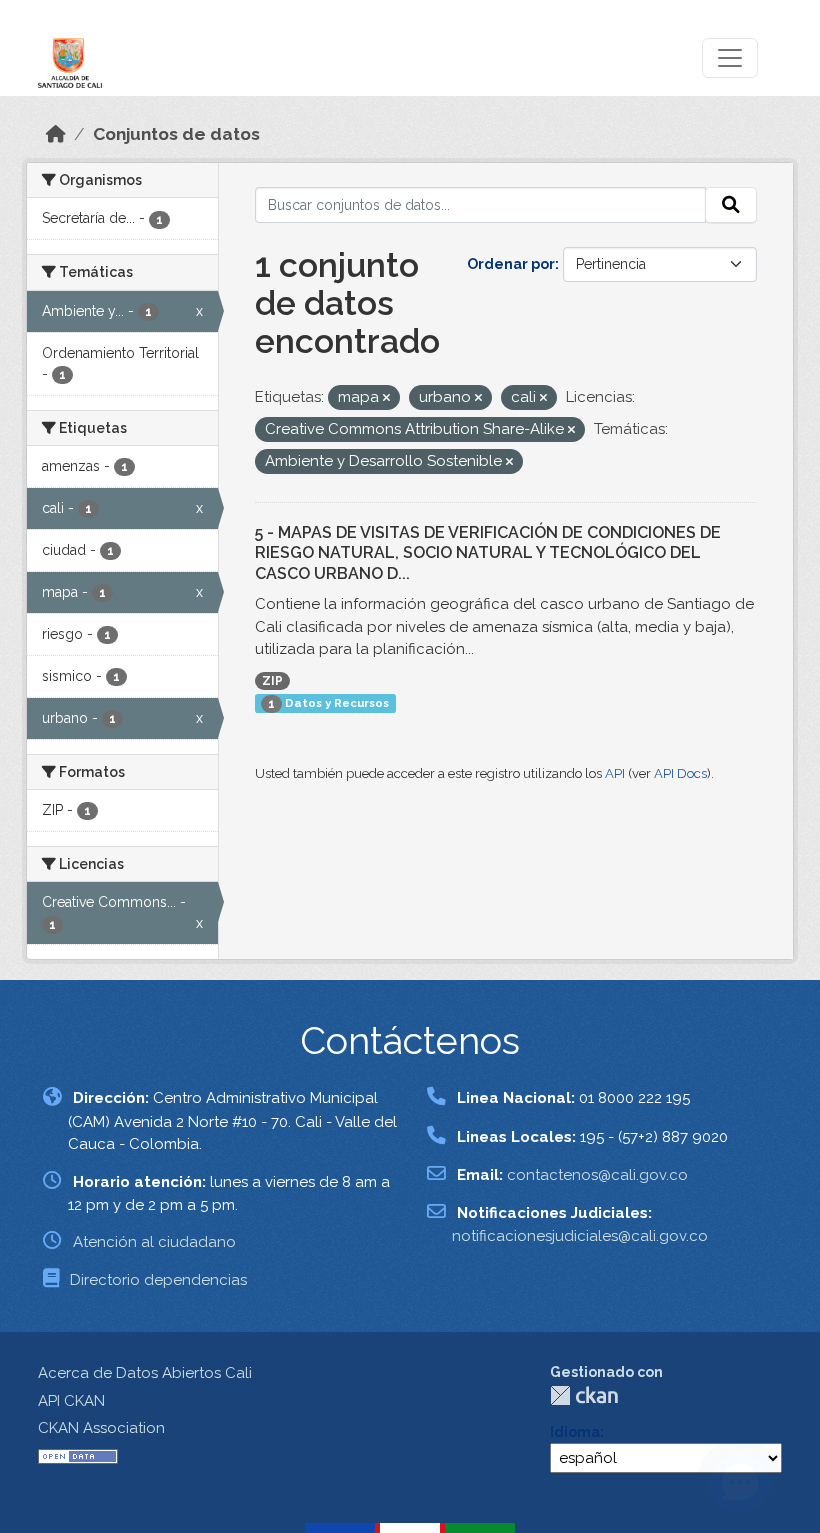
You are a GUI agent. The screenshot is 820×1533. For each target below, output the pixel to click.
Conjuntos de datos (176, 134)
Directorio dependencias (158, 1280)
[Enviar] (731, 205)
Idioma (575, 1432)
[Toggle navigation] (730, 58)
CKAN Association (101, 1428)
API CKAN (71, 1401)
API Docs (680, 773)
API (615, 773)
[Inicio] (56, 134)
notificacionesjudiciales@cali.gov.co (580, 1236)
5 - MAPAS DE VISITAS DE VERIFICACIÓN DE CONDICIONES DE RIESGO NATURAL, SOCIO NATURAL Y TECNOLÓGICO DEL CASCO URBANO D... (488, 553)
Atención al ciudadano (154, 1242)
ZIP (272, 681)
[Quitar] (386, 398)
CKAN (584, 1395)
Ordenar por (511, 264)
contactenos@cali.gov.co (597, 1175)
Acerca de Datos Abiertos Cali (145, 1373)
